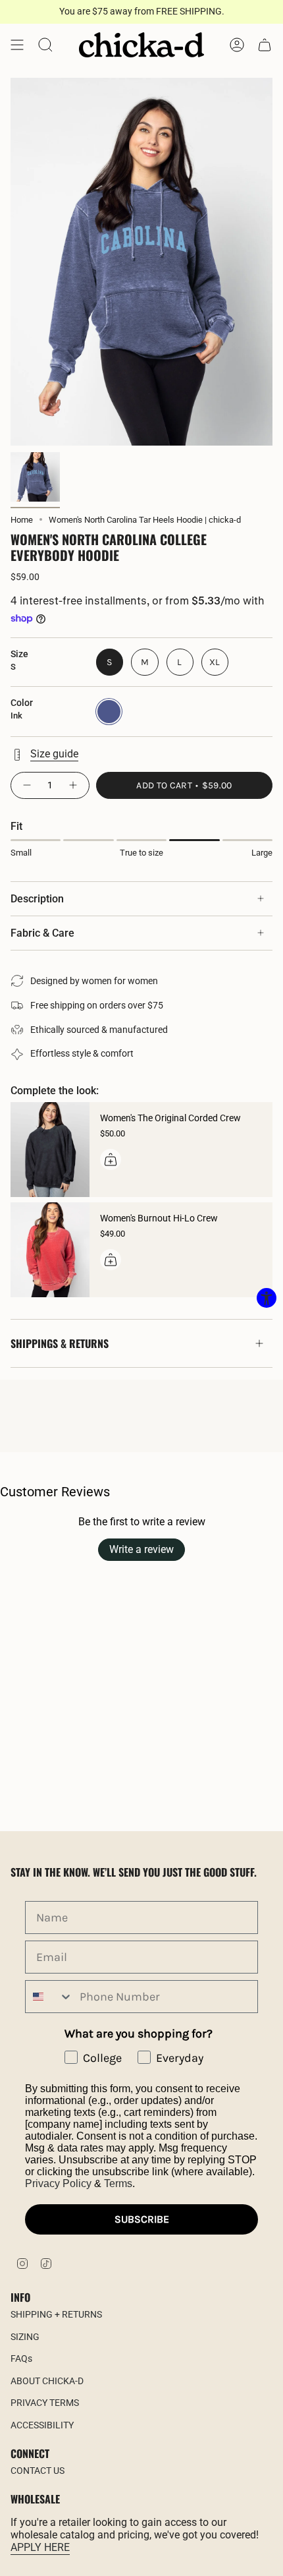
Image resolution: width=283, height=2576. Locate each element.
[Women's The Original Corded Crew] (50, 1150)
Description (37, 899)
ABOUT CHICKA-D (47, 2381)
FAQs (21, 2358)
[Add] (111, 1159)
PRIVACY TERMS (45, 2403)
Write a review (141, 1549)
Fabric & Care (42, 933)
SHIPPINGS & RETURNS (60, 1343)
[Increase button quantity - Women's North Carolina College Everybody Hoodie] (74, 785)
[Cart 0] (265, 45)
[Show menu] (17, 45)
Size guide (54, 754)
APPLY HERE (40, 2547)
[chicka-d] (141, 45)
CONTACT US (38, 2471)
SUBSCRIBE (142, 2219)
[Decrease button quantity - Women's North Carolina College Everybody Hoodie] (26, 785)
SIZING (25, 2337)
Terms (118, 2183)
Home (22, 520)
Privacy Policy (58, 2183)
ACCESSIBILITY (42, 2425)
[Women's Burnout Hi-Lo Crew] (50, 1250)
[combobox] (49, 1997)
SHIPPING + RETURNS (56, 2314)
